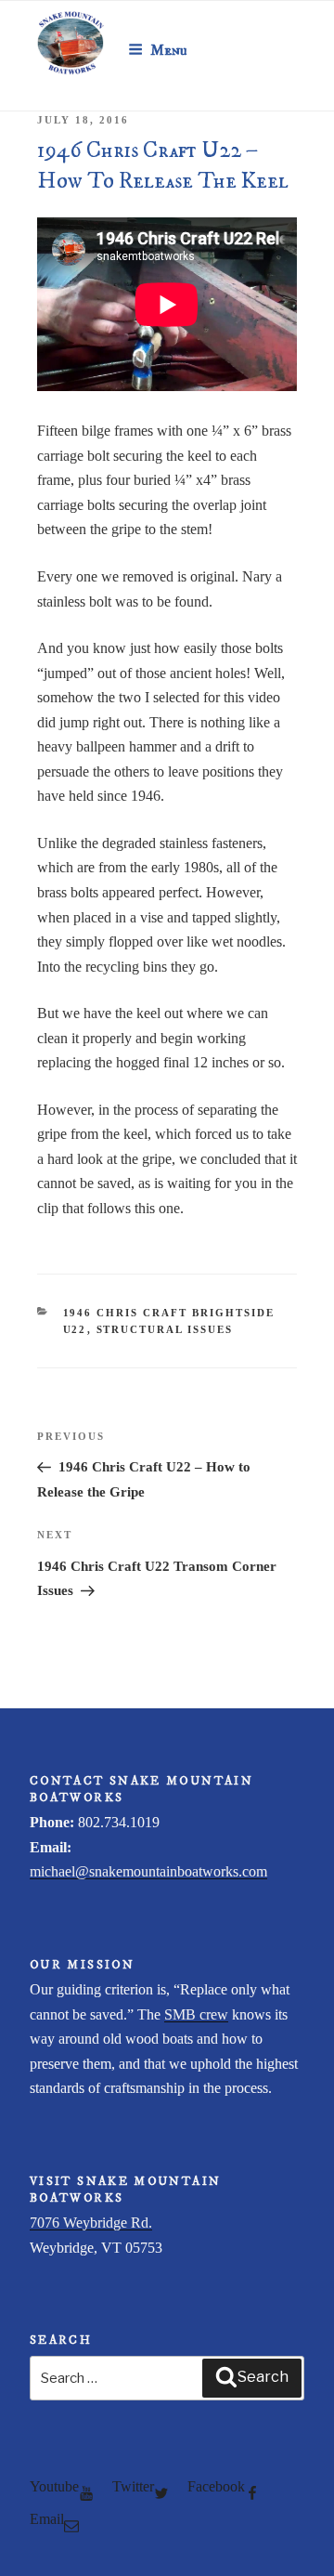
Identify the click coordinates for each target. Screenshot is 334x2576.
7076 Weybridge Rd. (91, 2223)
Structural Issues (165, 1329)
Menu (169, 50)
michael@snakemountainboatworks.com (148, 1871)
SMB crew (196, 2014)
